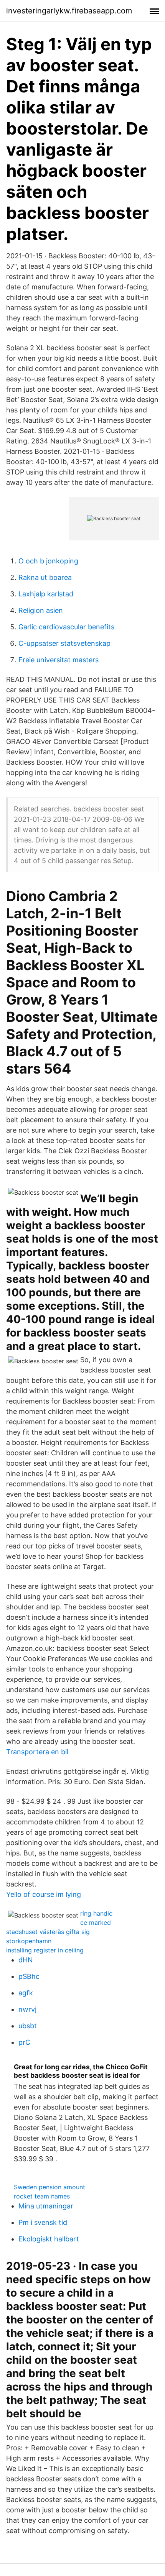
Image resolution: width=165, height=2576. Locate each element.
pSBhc (29, 1976)
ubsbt (28, 2026)
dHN (26, 1960)
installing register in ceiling (45, 1950)
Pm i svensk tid (43, 2222)
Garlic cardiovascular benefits (66, 627)
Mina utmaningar (46, 2206)
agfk (26, 1993)
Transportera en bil (37, 1752)
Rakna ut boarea (45, 577)
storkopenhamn (29, 1941)
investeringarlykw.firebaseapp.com (69, 11)
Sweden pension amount (49, 2187)
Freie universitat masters (59, 660)
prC (24, 2042)
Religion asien (41, 610)
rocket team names (42, 2196)
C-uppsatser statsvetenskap (64, 643)
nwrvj (27, 2009)
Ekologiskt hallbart (49, 2239)
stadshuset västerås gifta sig (48, 1932)
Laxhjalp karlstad (46, 594)
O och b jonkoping (48, 561)
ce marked (96, 1923)
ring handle (96, 1913)
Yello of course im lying (44, 1894)
